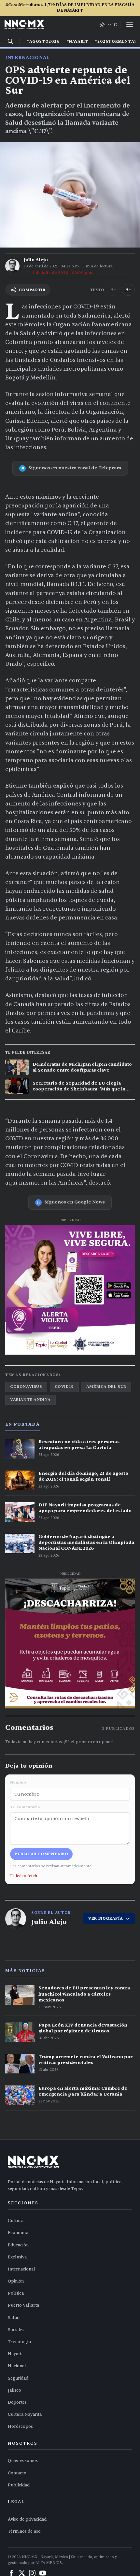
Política (16, 2293)
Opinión (16, 2281)
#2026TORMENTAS (116, 41)
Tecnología (19, 2342)
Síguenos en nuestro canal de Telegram (75, 468)
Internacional (27, 57)
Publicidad (19, 2485)
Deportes (17, 2402)
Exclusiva (17, 2257)
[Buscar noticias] (10, 41)
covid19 (64, 1387)
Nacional (17, 2366)
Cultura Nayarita (25, 2414)
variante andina (30, 1400)
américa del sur (106, 1387)
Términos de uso (24, 2531)
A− (113, 290)
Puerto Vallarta (23, 2305)
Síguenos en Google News (75, 1202)
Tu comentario (25, 1807)
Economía (18, 2233)
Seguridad (18, 2378)
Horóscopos (20, 2427)
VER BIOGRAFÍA (106, 1918)
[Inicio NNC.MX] (24, 25)
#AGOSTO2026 (43, 41)
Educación (18, 2245)
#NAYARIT (77, 41)
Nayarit (15, 2354)
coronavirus (26, 1387)
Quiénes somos (23, 2461)
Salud (14, 2318)
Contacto (17, 2473)
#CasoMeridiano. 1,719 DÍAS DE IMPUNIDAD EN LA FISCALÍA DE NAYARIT (70, 8)
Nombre (18, 1782)
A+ (128, 290)
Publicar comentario (41, 1854)
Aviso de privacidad (27, 2519)
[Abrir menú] (130, 25)
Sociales (16, 2330)
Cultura (16, 2221)
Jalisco (14, 2390)
